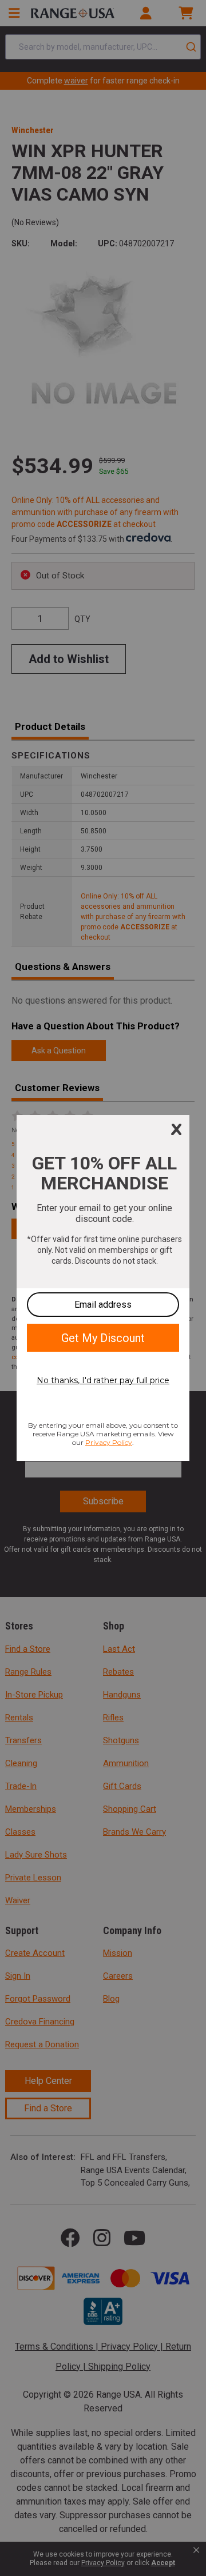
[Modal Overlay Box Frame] (103, 1288)
